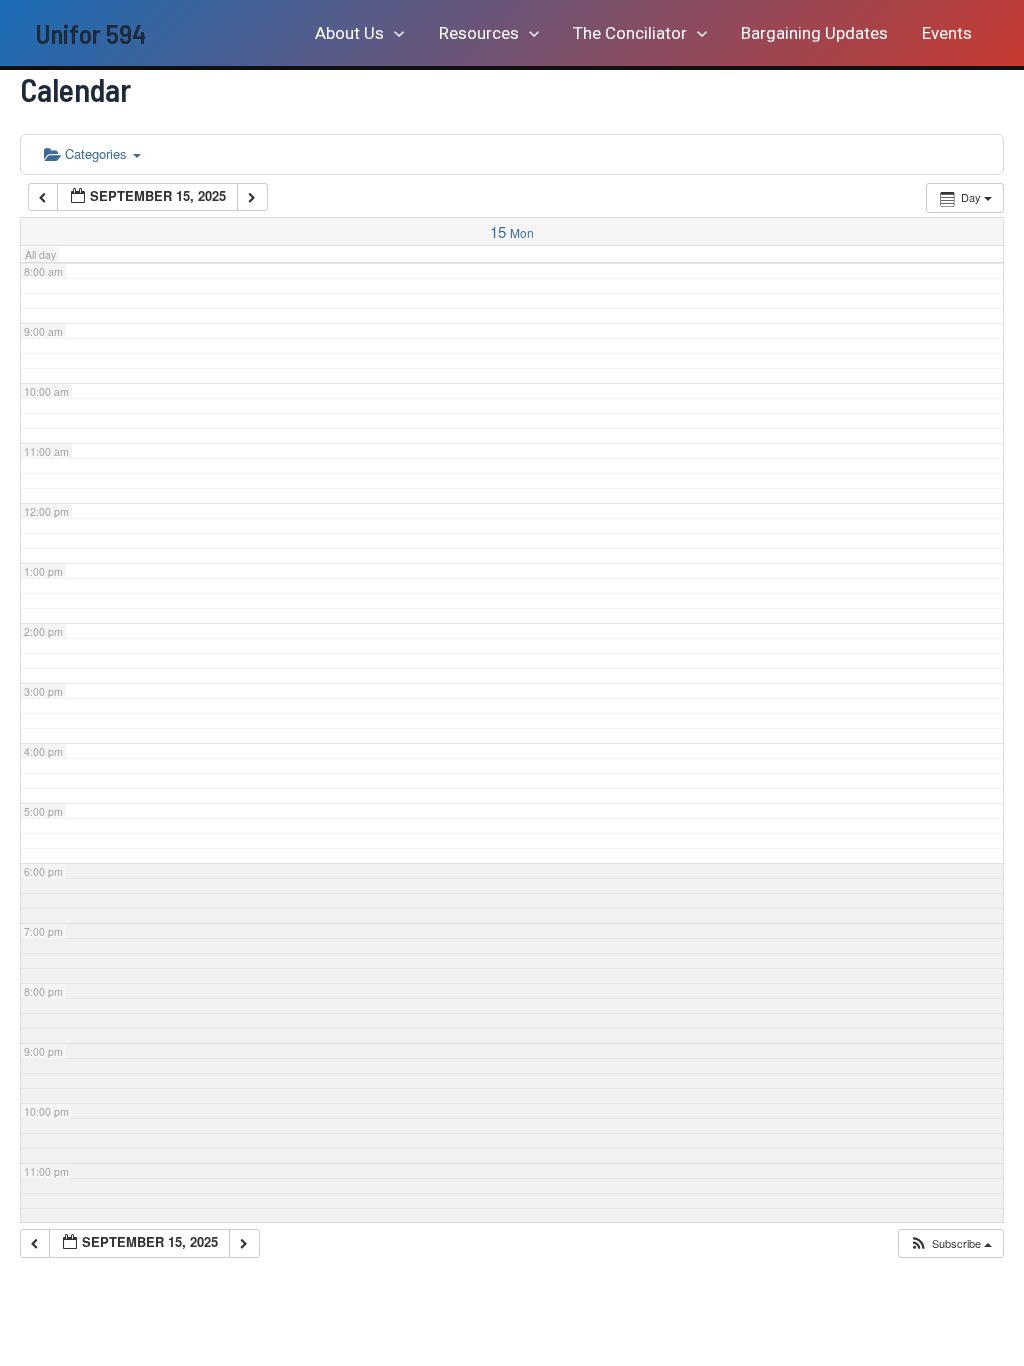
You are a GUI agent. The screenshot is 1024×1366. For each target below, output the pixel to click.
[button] (394, 33)
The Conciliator (630, 33)
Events (947, 33)
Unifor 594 (90, 33)
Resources (479, 33)
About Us (349, 33)
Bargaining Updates (814, 33)
